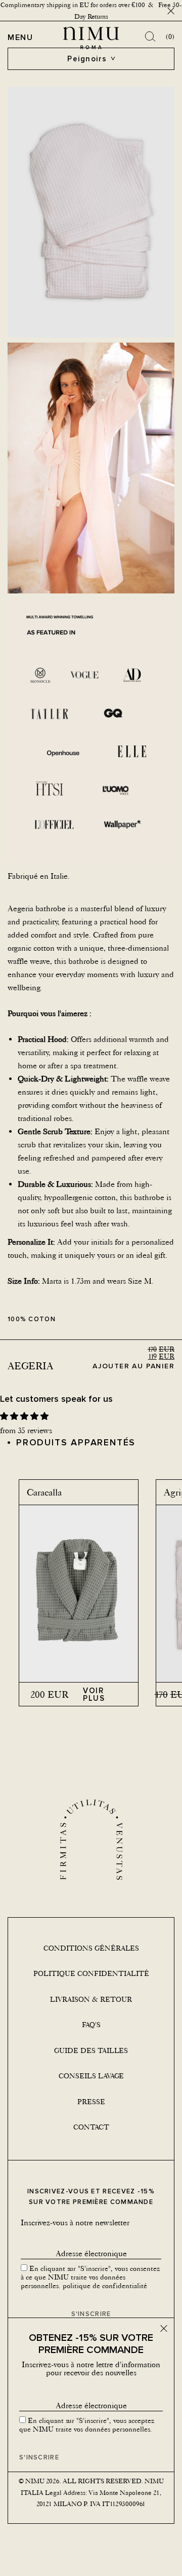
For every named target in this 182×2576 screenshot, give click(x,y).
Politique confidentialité (91, 1973)
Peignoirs (87, 59)
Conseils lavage (91, 2076)
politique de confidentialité (105, 2286)
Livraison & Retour (91, 1999)
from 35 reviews (26, 1430)
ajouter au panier (133, 1366)
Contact (91, 2127)
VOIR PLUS (94, 1694)
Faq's (91, 2025)
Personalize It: (31, 1242)
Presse (91, 2102)
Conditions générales (91, 1948)
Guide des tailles (91, 2050)
